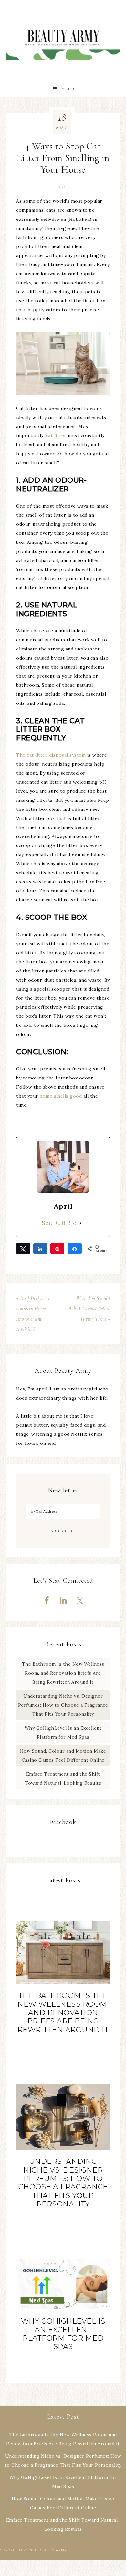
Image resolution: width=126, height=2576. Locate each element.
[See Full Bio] (81, 1223)
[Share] (40, 1249)
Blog (63, 187)
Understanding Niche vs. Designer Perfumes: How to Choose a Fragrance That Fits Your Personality (63, 1705)
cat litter (56, 435)
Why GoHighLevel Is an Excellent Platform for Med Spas (63, 2334)
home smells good (61, 1096)
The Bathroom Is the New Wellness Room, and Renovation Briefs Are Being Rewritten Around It (63, 1673)
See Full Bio (59, 1223)
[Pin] (57, 1249)
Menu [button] (68, 89)
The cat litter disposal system (51, 755)
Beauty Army (63, 40)
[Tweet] (23, 1249)
